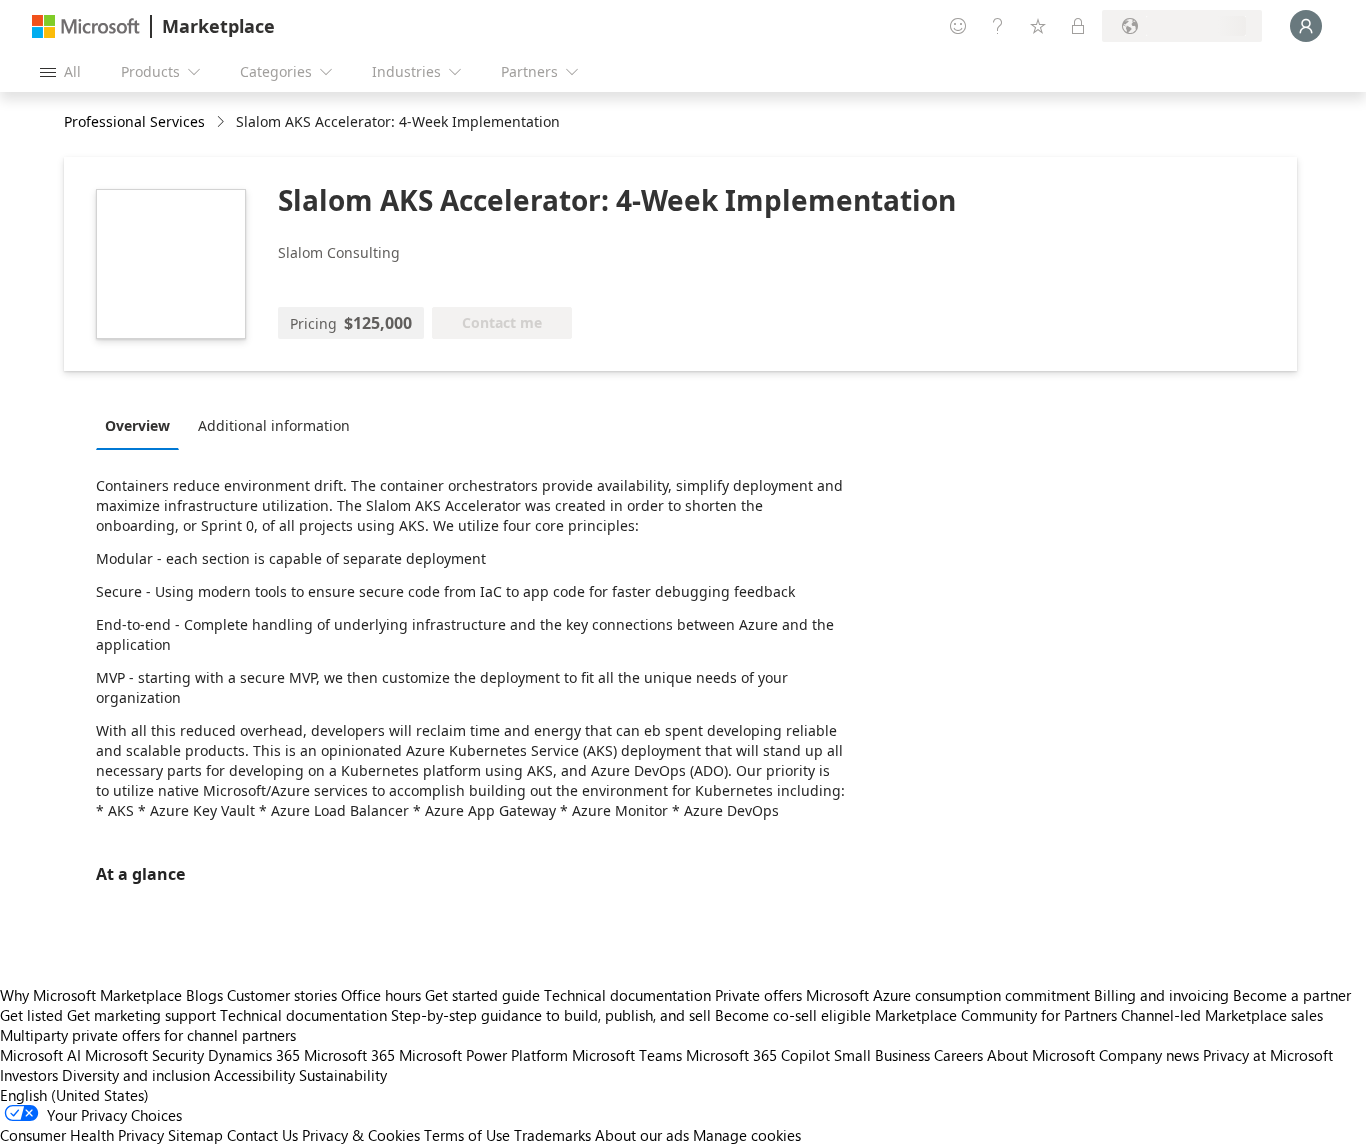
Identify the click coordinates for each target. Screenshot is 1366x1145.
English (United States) (74, 1095)
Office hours (381, 995)
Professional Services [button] (134, 121)
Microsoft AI (40, 1055)
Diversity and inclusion (136, 1075)
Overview (137, 425)
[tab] (142, 425)
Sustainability (343, 1075)
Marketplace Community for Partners (996, 1015)
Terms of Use (467, 1135)
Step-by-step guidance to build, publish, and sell (551, 1015)
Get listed (31, 1015)
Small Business (882, 1055)
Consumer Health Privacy (82, 1135)
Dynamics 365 (254, 1055)
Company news (1149, 1055)
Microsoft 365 (349, 1055)
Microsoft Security (144, 1055)
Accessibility (254, 1075)
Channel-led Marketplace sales (1222, 1015)
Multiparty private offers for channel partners (148, 1035)
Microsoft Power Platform (483, 1055)
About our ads (642, 1135)
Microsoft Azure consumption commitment (950, 995)
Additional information (274, 425)
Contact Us (262, 1135)
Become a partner (1292, 995)
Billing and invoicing (1161, 995)
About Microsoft (1041, 1055)
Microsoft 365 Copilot (758, 1055)
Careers (958, 1055)
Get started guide (482, 995)
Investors (29, 1075)
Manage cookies (747, 1135)
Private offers (758, 995)
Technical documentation (627, 995)
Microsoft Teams (627, 1055)
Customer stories (282, 995)
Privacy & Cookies (361, 1135)
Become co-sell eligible (793, 1015)
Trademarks (552, 1135)
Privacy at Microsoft (1268, 1055)
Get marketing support (141, 1015)
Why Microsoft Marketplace (91, 995)
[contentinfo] (222, 122)
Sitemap (195, 1135)
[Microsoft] (86, 26)
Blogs (204, 995)
